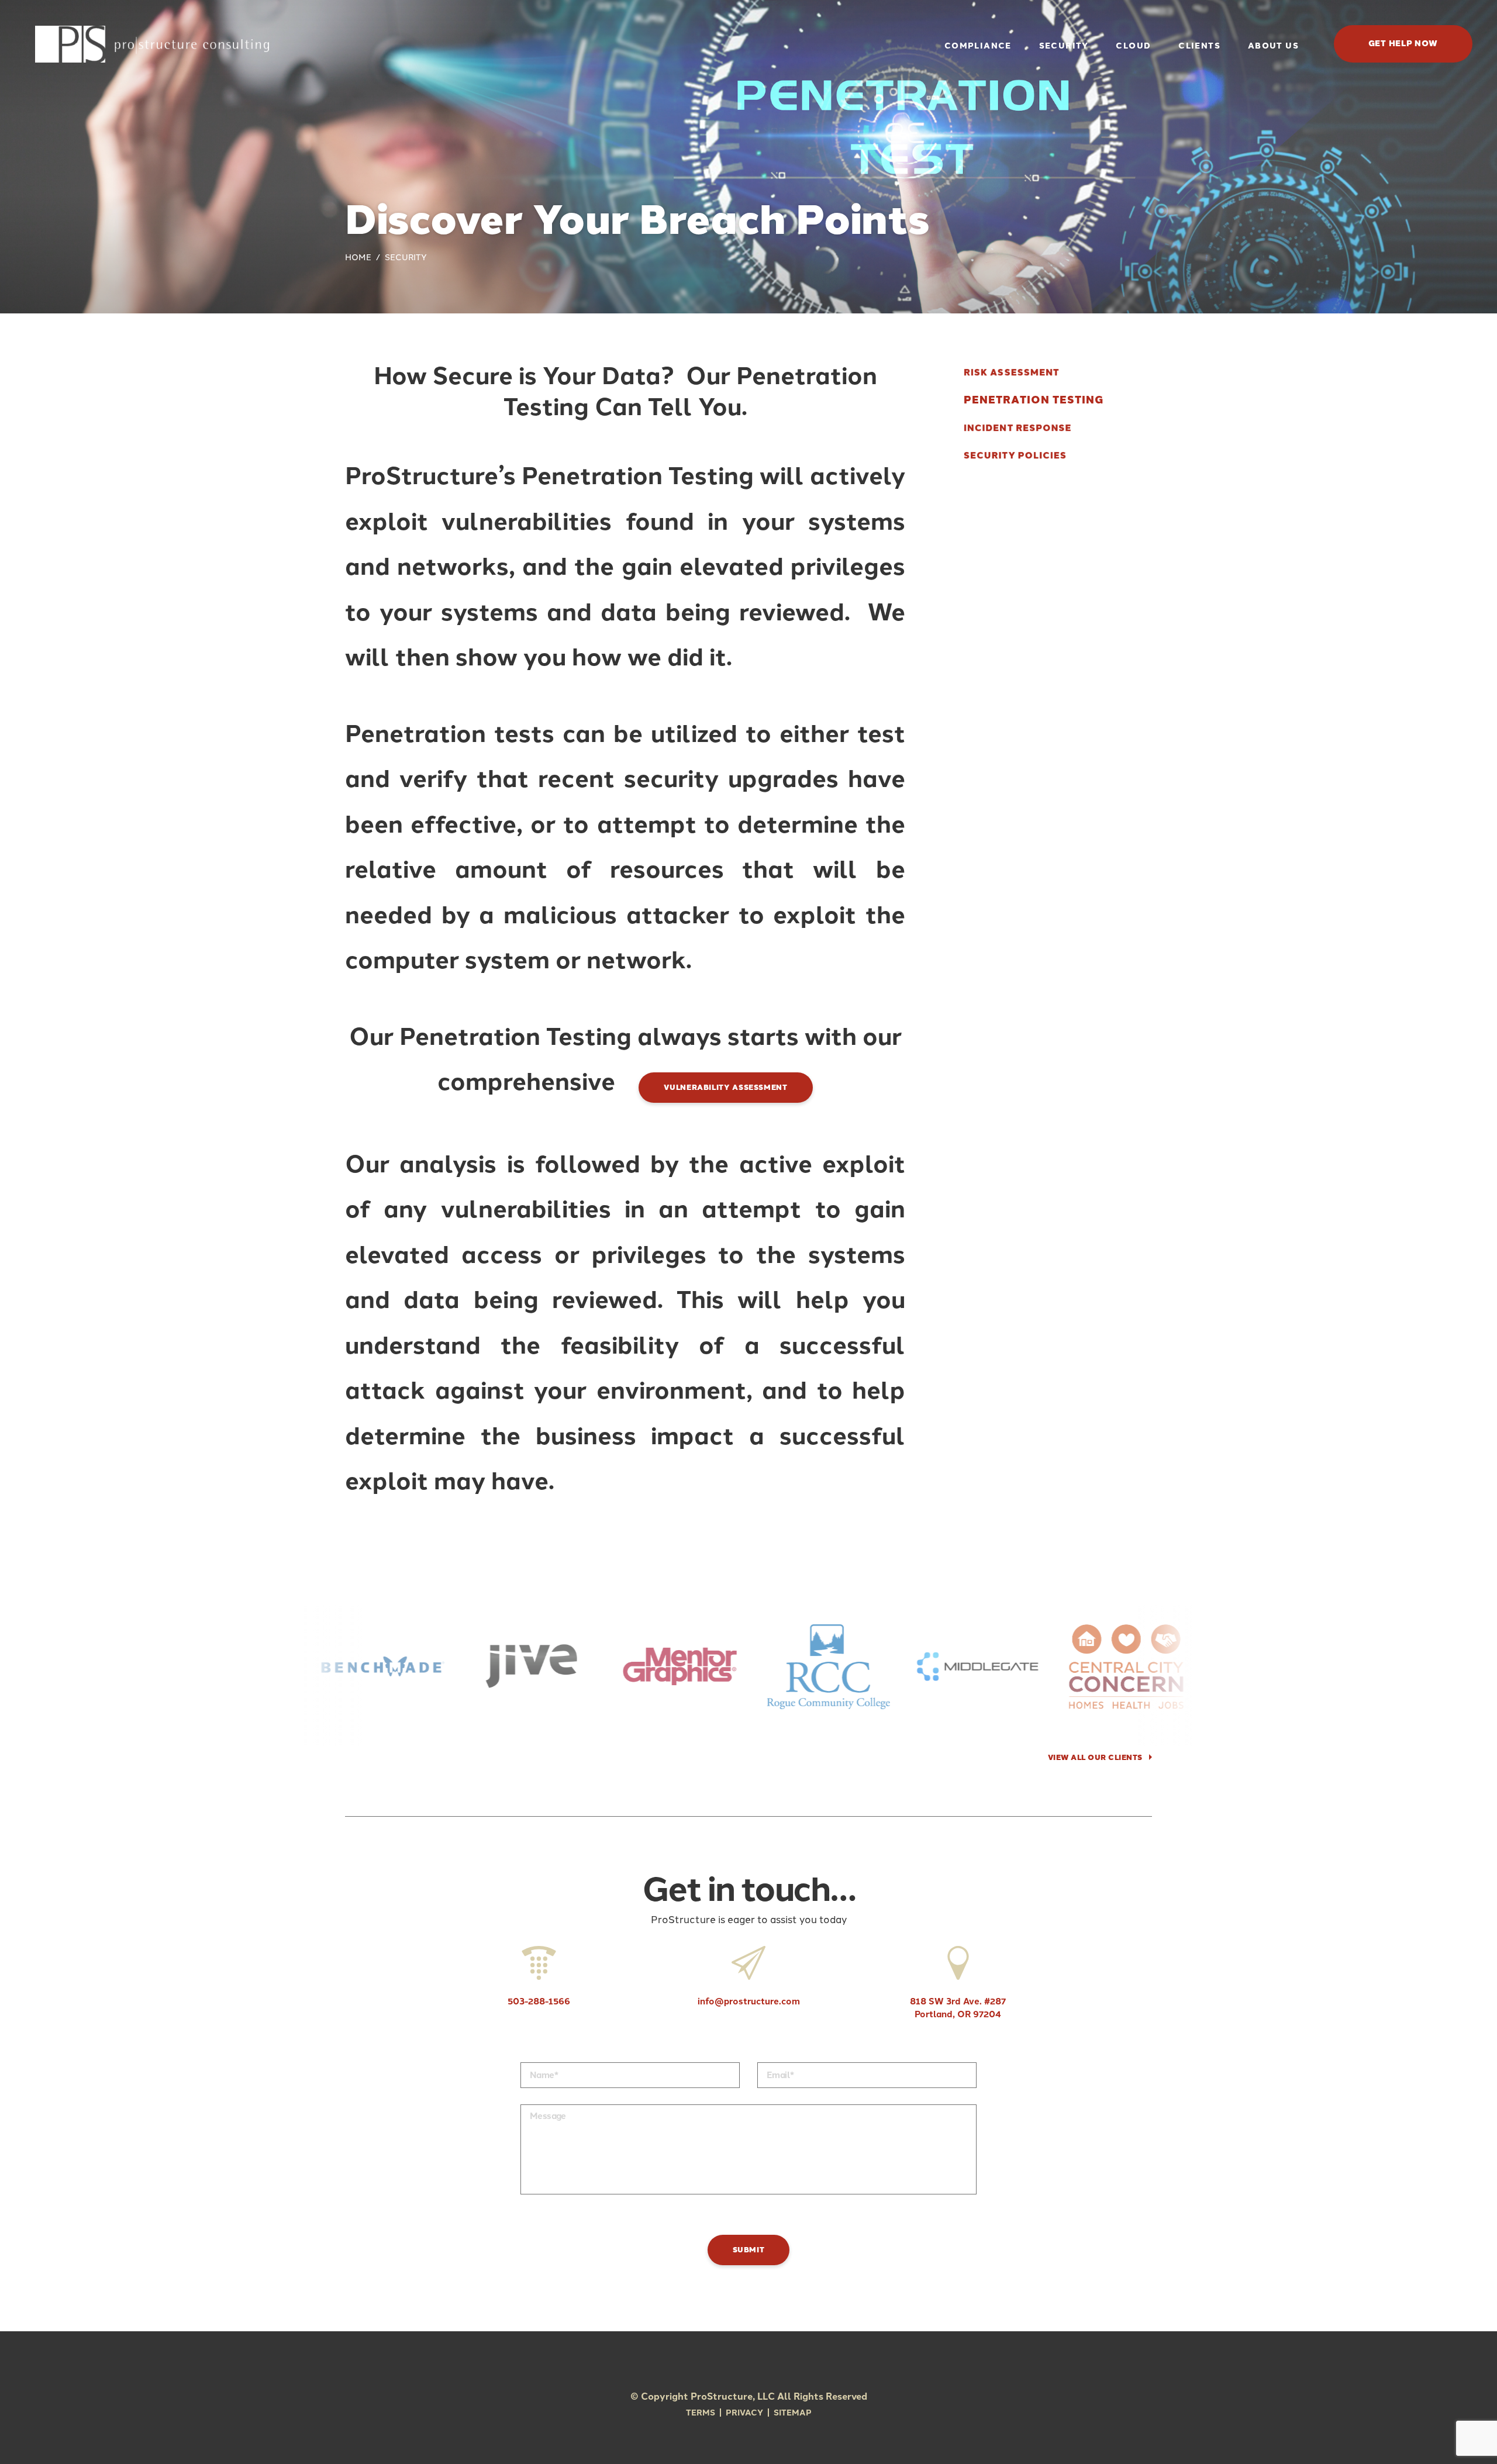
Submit (749, 2250)
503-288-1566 (539, 2001)
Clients (1199, 46)
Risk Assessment (1011, 373)
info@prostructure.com (749, 2001)
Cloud (1133, 46)
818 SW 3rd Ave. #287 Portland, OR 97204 (958, 2008)
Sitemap (793, 2413)
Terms (701, 2413)
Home (358, 258)
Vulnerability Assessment (725, 1087)
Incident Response (1018, 428)
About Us (1273, 46)
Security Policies (1015, 456)
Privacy (744, 2413)
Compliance (978, 46)
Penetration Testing (1034, 400)
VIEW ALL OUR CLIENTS (1095, 1757)
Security (1064, 46)
